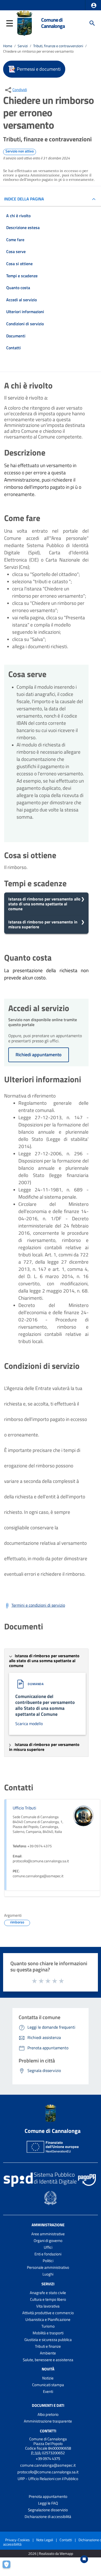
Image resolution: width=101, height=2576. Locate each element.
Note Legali (45, 2540)
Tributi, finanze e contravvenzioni (58, 46)
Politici (48, 2261)
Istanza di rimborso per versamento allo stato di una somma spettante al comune (44, 904)
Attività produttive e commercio (48, 2313)
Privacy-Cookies (17, 2540)
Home (8, 46)
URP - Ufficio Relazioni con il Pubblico (48, 2479)
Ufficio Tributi (24, 1808)
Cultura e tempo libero (48, 2299)
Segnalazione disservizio (48, 2510)
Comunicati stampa (48, 2385)
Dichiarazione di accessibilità (48, 2517)
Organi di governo (48, 2241)
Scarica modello (29, 1724)
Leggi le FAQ (48, 2503)
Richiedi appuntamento (39, 1055)
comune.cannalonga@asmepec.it (48, 2465)
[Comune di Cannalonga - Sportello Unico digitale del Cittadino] (24, 23)
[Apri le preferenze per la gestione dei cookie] (9, 2567)
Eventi (48, 2391)
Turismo (48, 2326)
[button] (94, 5)
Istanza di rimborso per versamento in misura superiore (43, 924)
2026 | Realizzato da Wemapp (51, 2554)
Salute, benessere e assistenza (48, 2360)
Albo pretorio (48, 2414)
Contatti (48, 2431)
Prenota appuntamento (48, 2496)
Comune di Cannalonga (53, 23)
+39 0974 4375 (48, 2459)
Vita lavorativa (48, 2306)
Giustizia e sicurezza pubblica (48, 2340)
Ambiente (48, 2353)
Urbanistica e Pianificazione (48, 2319)
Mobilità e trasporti (48, 2333)
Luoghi (48, 2274)
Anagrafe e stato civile (48, 2293)
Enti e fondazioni (48, 2254)
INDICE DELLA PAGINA (24, 199)
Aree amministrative (48, 2234)
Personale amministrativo (48, 2267)
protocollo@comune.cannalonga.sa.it (48, 2472)
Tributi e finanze (48, 2346)
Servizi (23, 46)
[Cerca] (92, 23)
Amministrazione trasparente (48, 2421)
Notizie (48, 2378)
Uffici (48, 2247)
